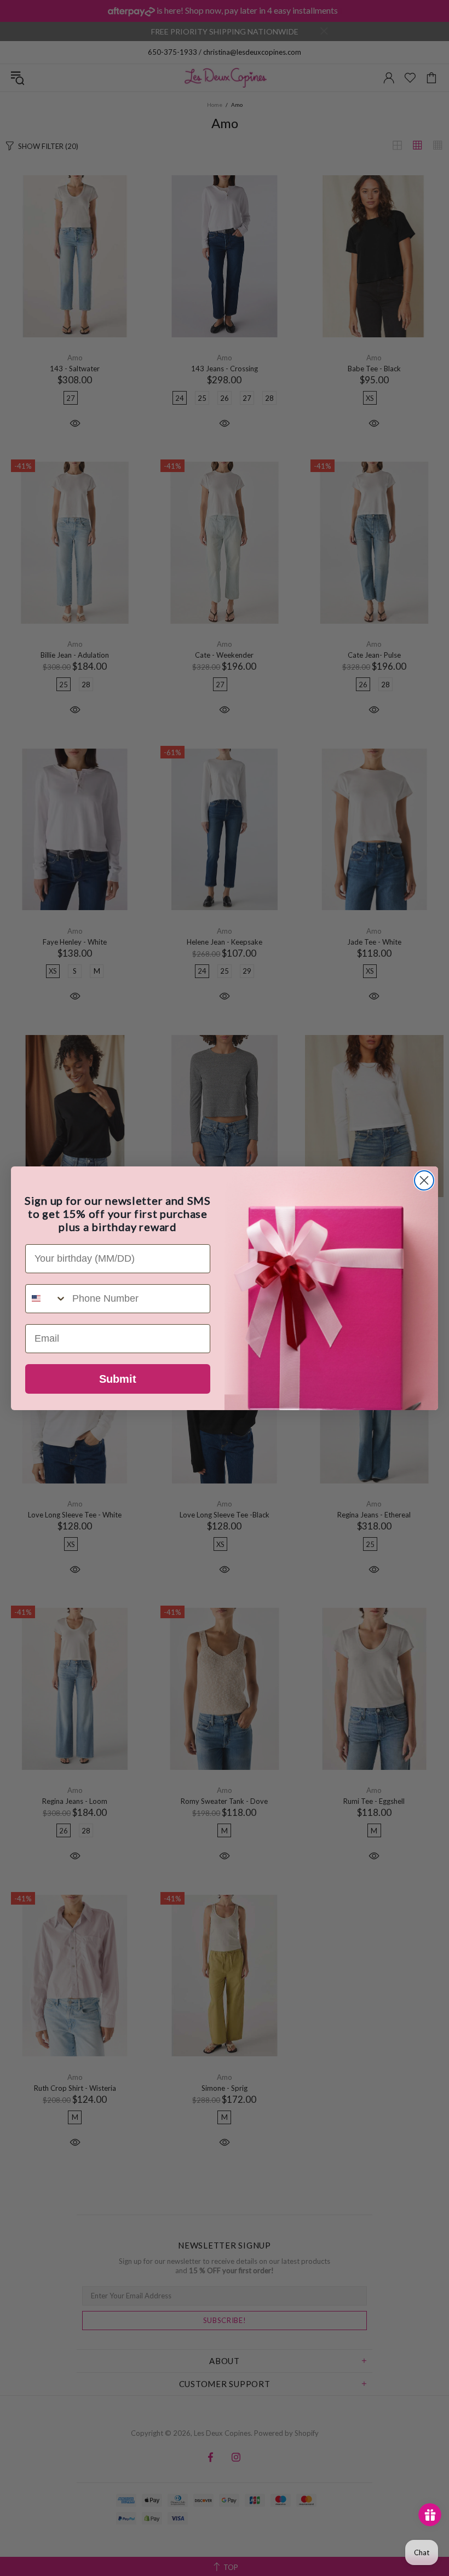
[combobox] (46, 1299)
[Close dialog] (424, 1180)
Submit (118, 1379)
